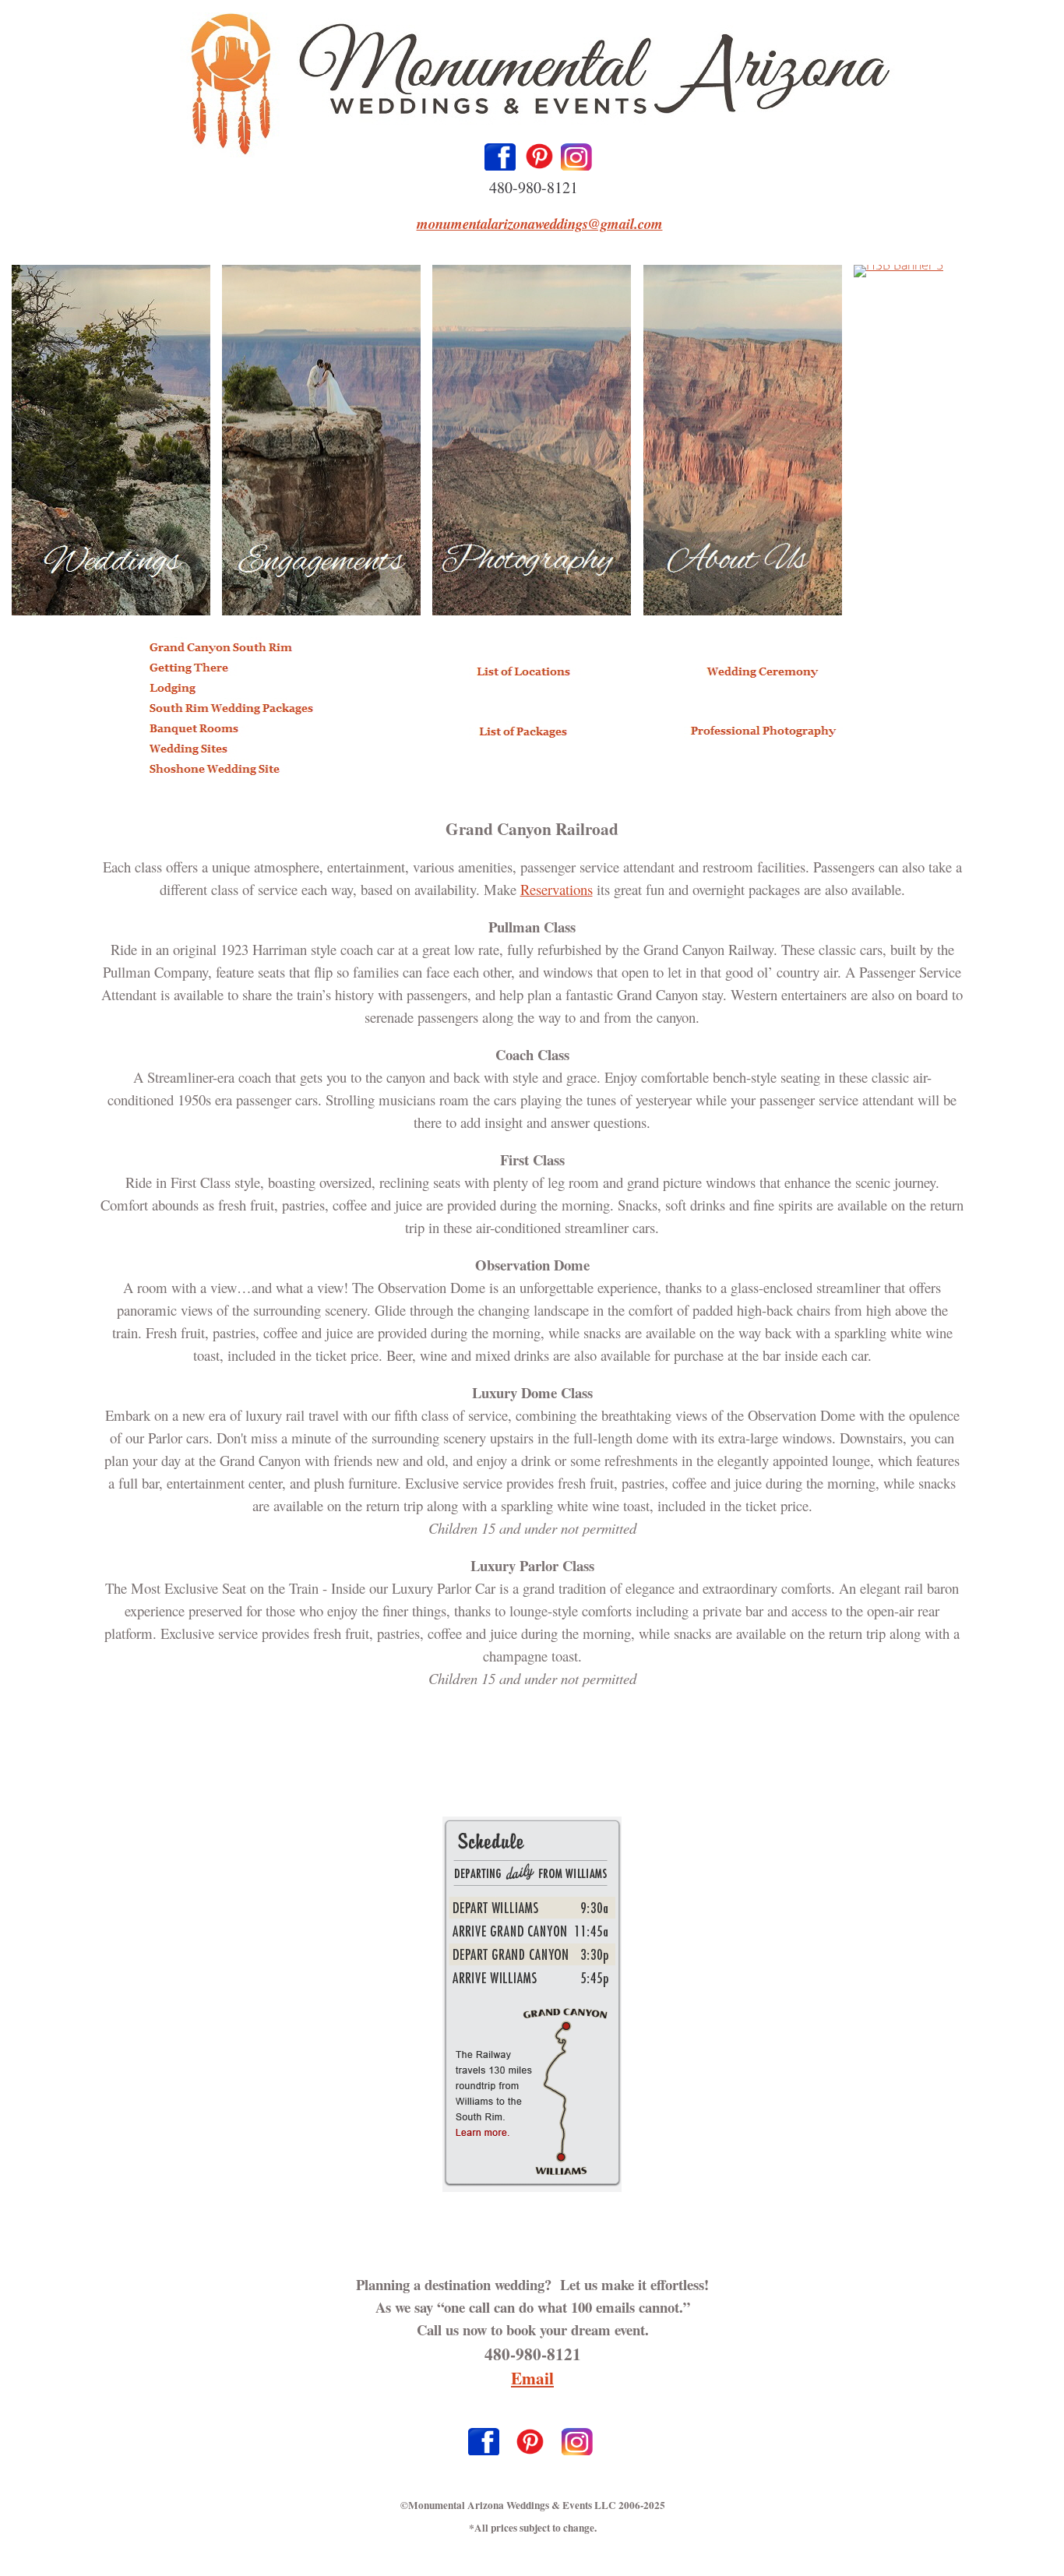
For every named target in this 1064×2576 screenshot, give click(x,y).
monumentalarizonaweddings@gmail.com (540, 224)
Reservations (557, 889)
